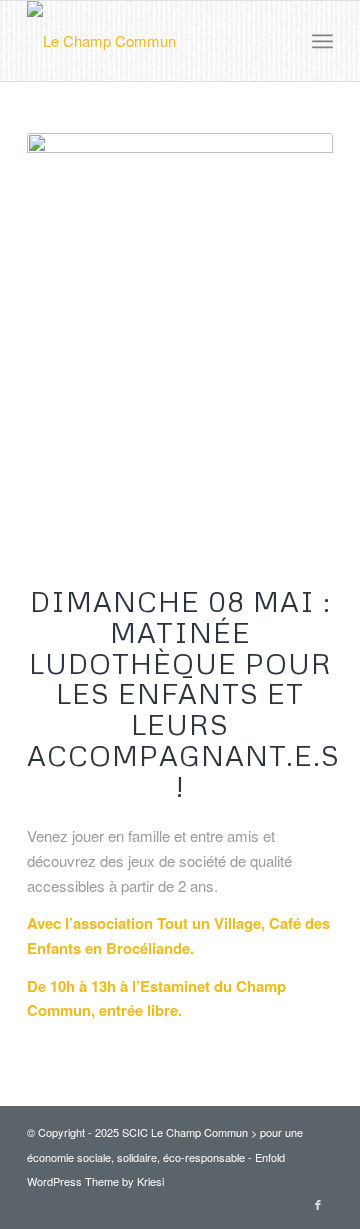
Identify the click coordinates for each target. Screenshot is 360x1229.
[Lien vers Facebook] (318, 1204)
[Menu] (322, 41)
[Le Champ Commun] (149, 41)
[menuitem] (322, 41)
